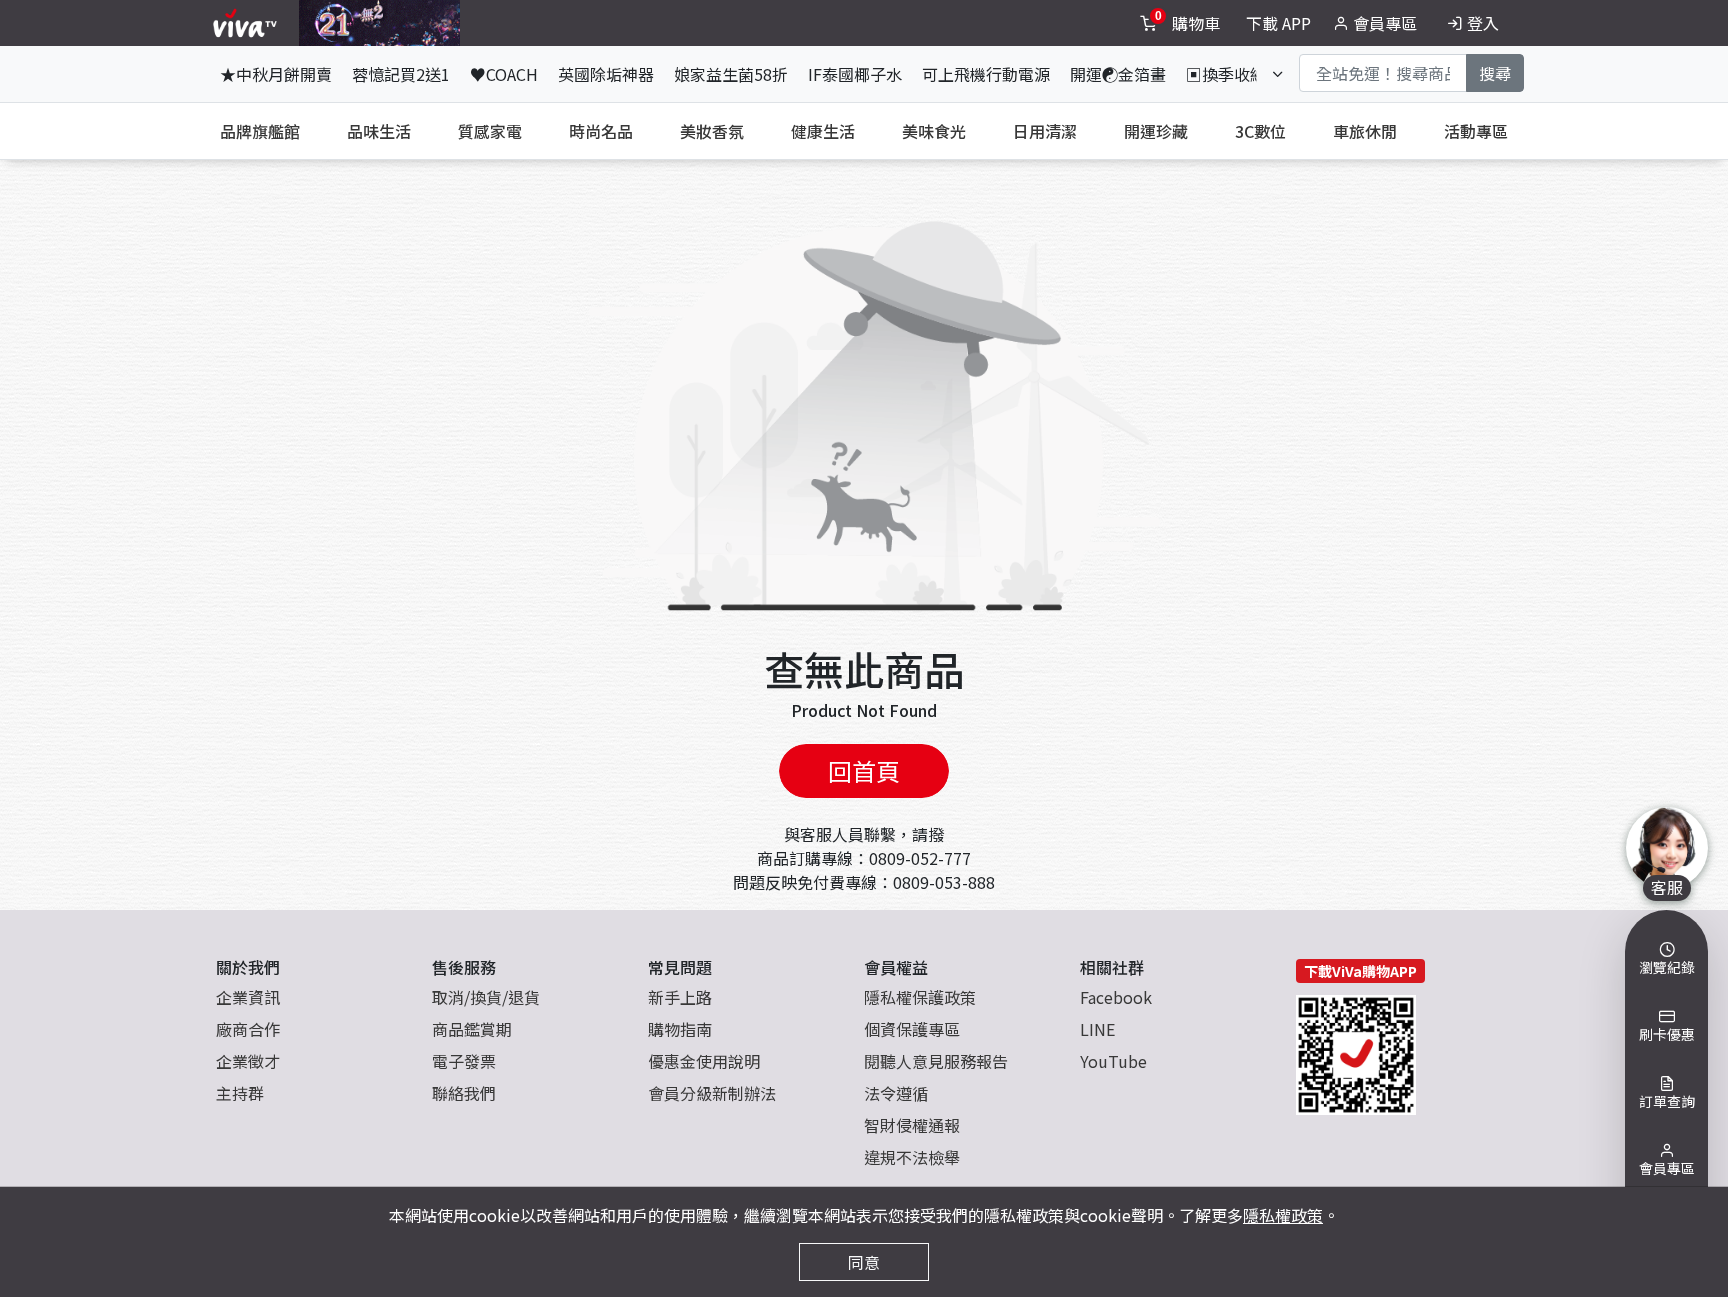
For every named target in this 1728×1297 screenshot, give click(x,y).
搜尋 (1495, 73)
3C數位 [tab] (1260, 131)
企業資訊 (248, 997)
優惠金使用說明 (704, 1061)
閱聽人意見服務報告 (936, 1061)
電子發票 (464, 1061)
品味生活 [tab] (379, 131)
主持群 (240, 1093)
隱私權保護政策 (920, 997)
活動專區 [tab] (1476, 131)
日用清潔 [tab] (1045, 131)
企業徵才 (248, 1061)
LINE (1097, 1029)
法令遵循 (896, 1093)
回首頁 (864, 770)
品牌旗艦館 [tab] (260, 131)
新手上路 (680, 997)
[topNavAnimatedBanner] (379, 23)
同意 (864, 1262)
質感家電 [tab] (490, 131)
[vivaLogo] (247, 23)
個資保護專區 (912, 1029)
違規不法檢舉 (912, 1157)
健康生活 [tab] (823, 131)
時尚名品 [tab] (601, 131)
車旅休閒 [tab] (1365, 131)
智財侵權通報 (912, 1125)
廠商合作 (248, 1029)
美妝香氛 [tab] (712, 131)
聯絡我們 (464, 1093)
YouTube (1113, 1061)
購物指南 (680, 1029)
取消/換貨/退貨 (486, 997)
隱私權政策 (1283, 1215)
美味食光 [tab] (934, 131)
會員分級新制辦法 (712, 1093)
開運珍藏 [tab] (1156, 131)
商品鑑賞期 (472, 1029)
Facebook (1116, 997)
